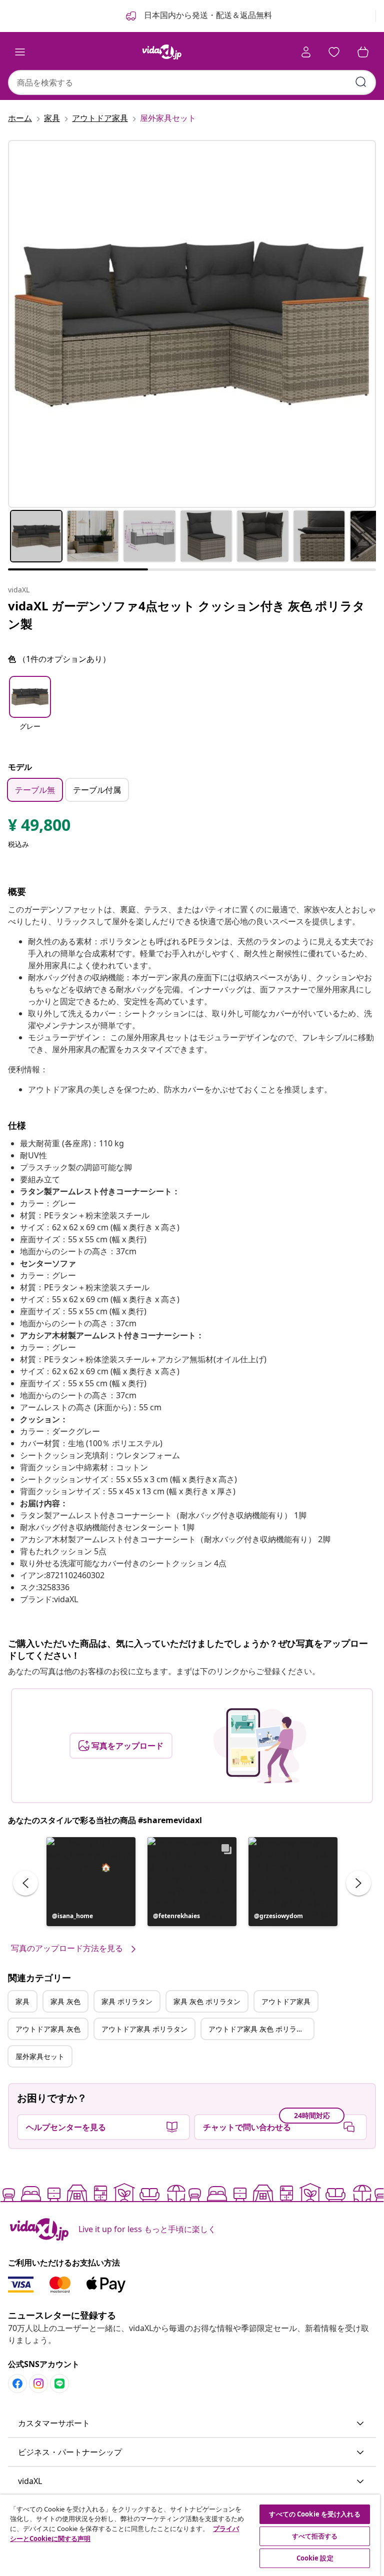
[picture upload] (260, 1746)
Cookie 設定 (315, 2558)
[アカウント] (306, 52)
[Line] (59, 2384)
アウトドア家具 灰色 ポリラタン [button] (259, 2029)
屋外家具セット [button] (40, 2056)
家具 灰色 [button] (65, 2001)
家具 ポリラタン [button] (127, 2001)
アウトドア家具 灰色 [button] (48, 2029)
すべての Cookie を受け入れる (314, 2514)
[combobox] (192, 82)
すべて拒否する (315, 2536)
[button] (30, 710)
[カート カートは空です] (363, 52)
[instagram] (38, 2384)
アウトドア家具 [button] (286, 2001)
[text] (39, 827)
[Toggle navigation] (20, 52)
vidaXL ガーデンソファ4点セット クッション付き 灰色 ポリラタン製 (186, 615)
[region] (190, 2535)
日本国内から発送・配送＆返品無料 (207, 15)
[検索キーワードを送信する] (361, 82)
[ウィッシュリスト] (334, 52)
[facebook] (17, 2384)
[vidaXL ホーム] (162, 52)
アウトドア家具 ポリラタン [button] (144, 2029)
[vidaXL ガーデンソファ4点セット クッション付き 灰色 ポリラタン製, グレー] (192, 324)
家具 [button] (22, 2001)
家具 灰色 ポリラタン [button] (207, 2001)
